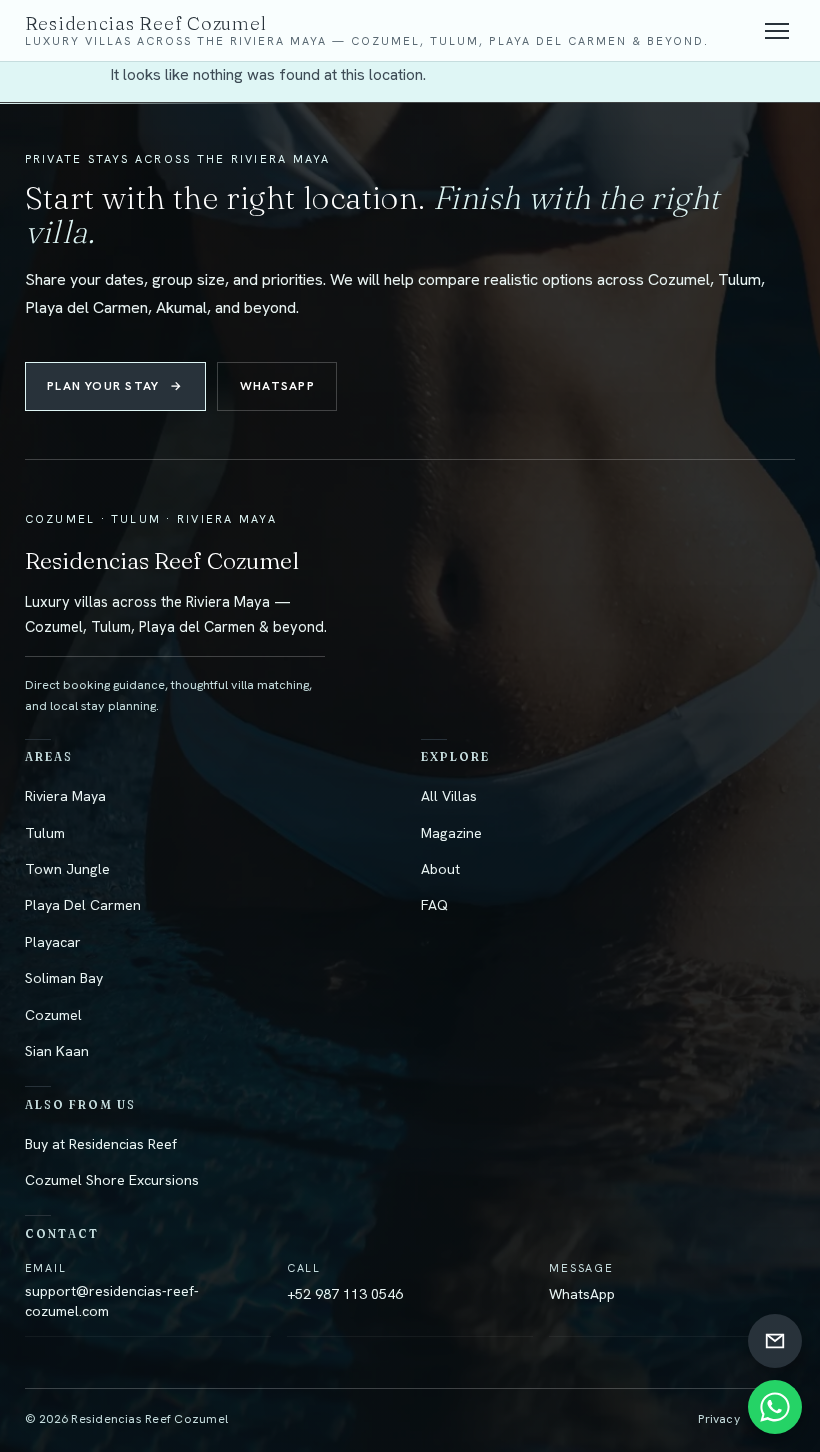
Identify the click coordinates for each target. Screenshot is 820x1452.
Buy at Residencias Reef (101, 1144)
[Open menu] (777, 31)
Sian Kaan (57, 1051)
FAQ (434, 905)
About (440, 869)
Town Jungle (67, 869)
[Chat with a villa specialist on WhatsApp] (775, 1407)
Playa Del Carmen (83, 905)
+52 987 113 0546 (345, 1294)
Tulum (45, 833)
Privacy (719, 1419)
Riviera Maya (65, 796)
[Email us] (775, 1341)
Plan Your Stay (115, 386)
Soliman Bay (64, 978)
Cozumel (53, 1015)
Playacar (53, 942)
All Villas (449, 796)
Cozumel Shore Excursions (112, 1180)
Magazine (451, 833)
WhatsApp (277, 386)
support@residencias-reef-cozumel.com (112, 1301)
